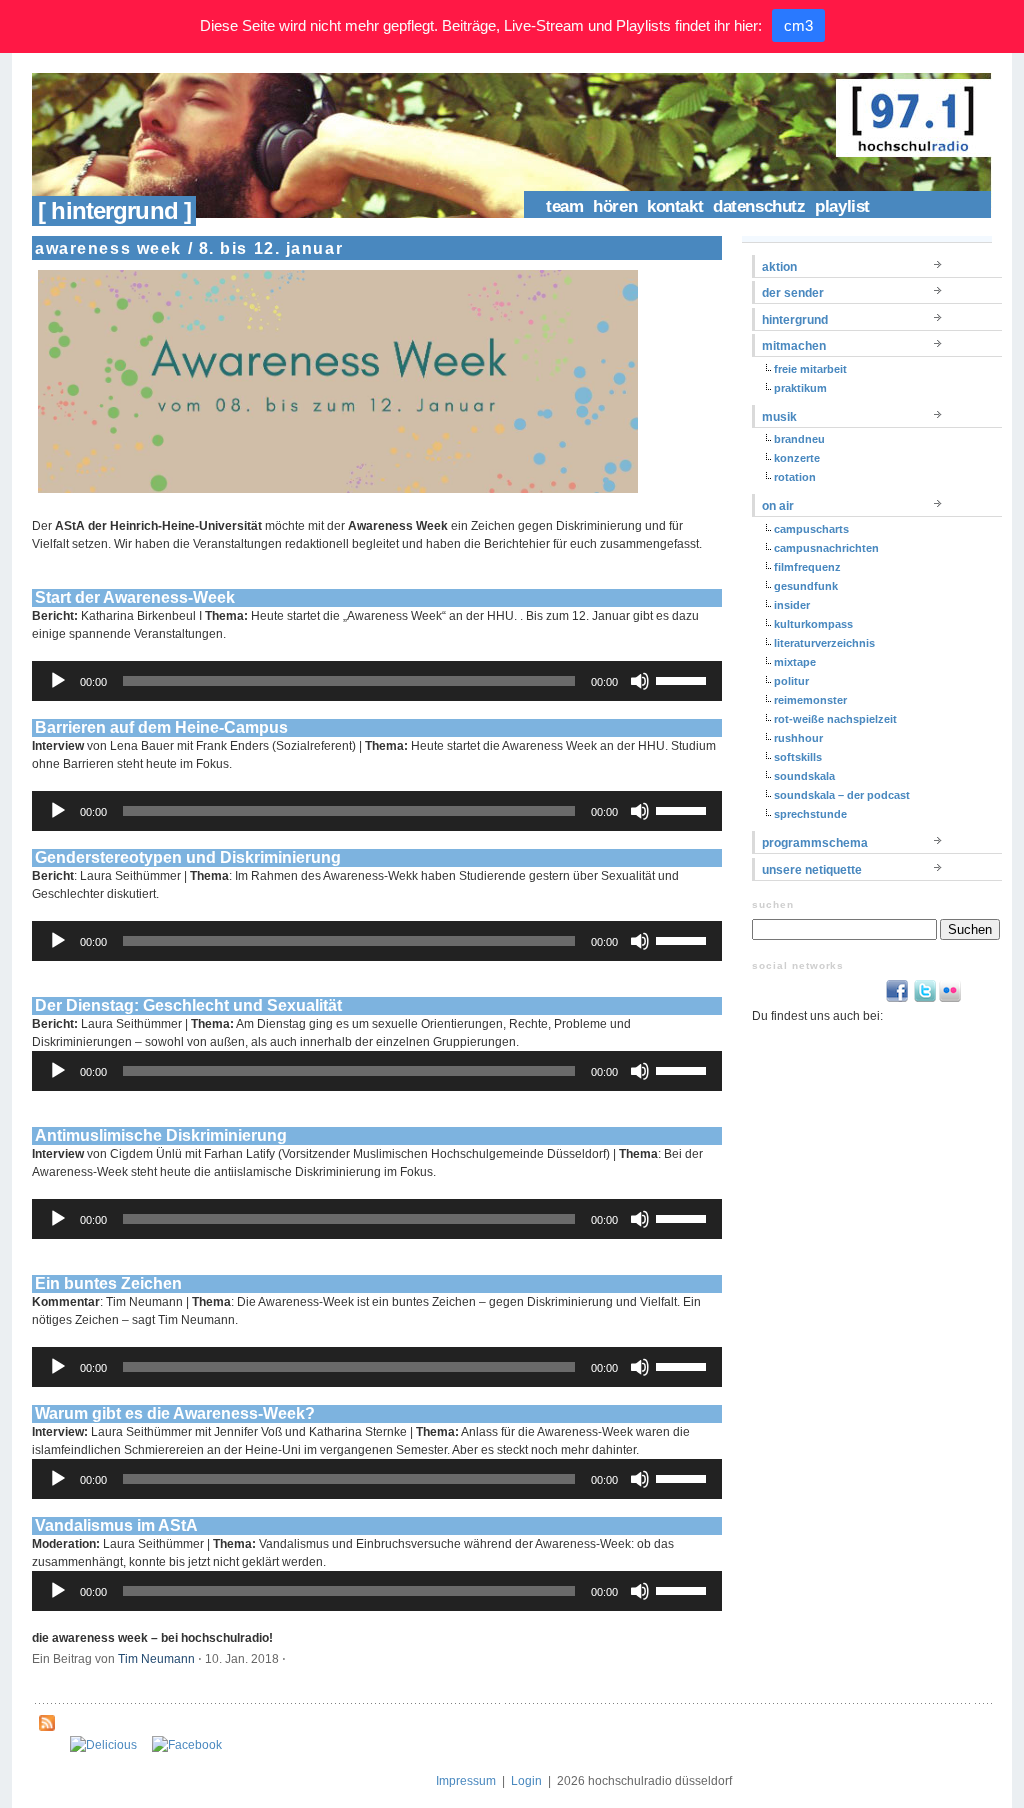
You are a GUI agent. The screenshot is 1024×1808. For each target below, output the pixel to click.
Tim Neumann (156, 1659)
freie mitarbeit (810, 369)
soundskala (804, 776)
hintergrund (795, 320)
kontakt (675, 206)
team (564, 206)
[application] (377, 681)
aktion (779, 267)
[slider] (684, 679)
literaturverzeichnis (824, 643)
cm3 (798, 25)
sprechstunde (810, 814)
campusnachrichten (826, 548)
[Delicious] (103, 1745)
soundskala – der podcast (842, 795)
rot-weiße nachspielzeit (835, 719)
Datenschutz (759, 206)
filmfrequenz (807, 567)
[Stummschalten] (640, 681)
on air (778, 506)
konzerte (797, 458)
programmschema (815, 843)
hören (615, 206)
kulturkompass (813, 624)
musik (779, 417)
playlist (842, 206)
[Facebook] (187, 1745)
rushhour (798, 738)
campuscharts (811, 529)
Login (526, 1781)
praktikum (800, 388)
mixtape (795, 662)
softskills (798, 757)
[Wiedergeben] (58, 681)
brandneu (799, 439)
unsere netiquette (812, 870)
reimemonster (810, 700)
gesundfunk (806, 586)
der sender (793, 293)
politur (791, 681)
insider (792, 605)
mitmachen (794, 346)
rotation (795, 477)
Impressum (466, 1781)
